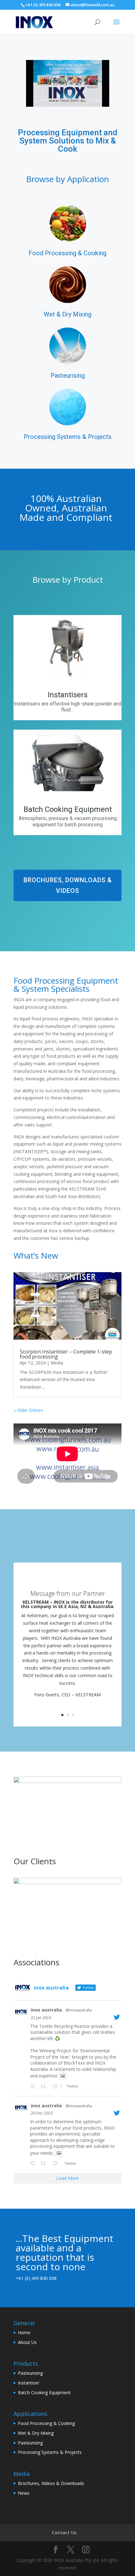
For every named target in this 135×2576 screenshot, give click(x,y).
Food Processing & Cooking (46, 2423)
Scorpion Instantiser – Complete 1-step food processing (66, 1354)
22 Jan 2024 (41, 2018)
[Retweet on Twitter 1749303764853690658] (45, 2087)
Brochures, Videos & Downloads (51, 2483)
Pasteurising (30, 2373)
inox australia (46, 2010)
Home (24, 2333)
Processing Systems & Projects (50, 2452)
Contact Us (64, 2533)
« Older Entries (28, 1410)
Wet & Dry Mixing (36, 2433)
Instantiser (29, 2383)
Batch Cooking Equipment (44, 2392)
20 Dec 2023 (42, 2113)
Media (57, 1363)
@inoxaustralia (79, 2010)
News (24, 2493)
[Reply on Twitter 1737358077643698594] (34, 2164)
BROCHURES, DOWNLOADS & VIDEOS (68, 885)
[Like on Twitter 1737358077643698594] (57, 2164)
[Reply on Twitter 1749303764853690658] (34, 2087)
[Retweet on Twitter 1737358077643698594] (45, 2164)
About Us (27, 2342)
